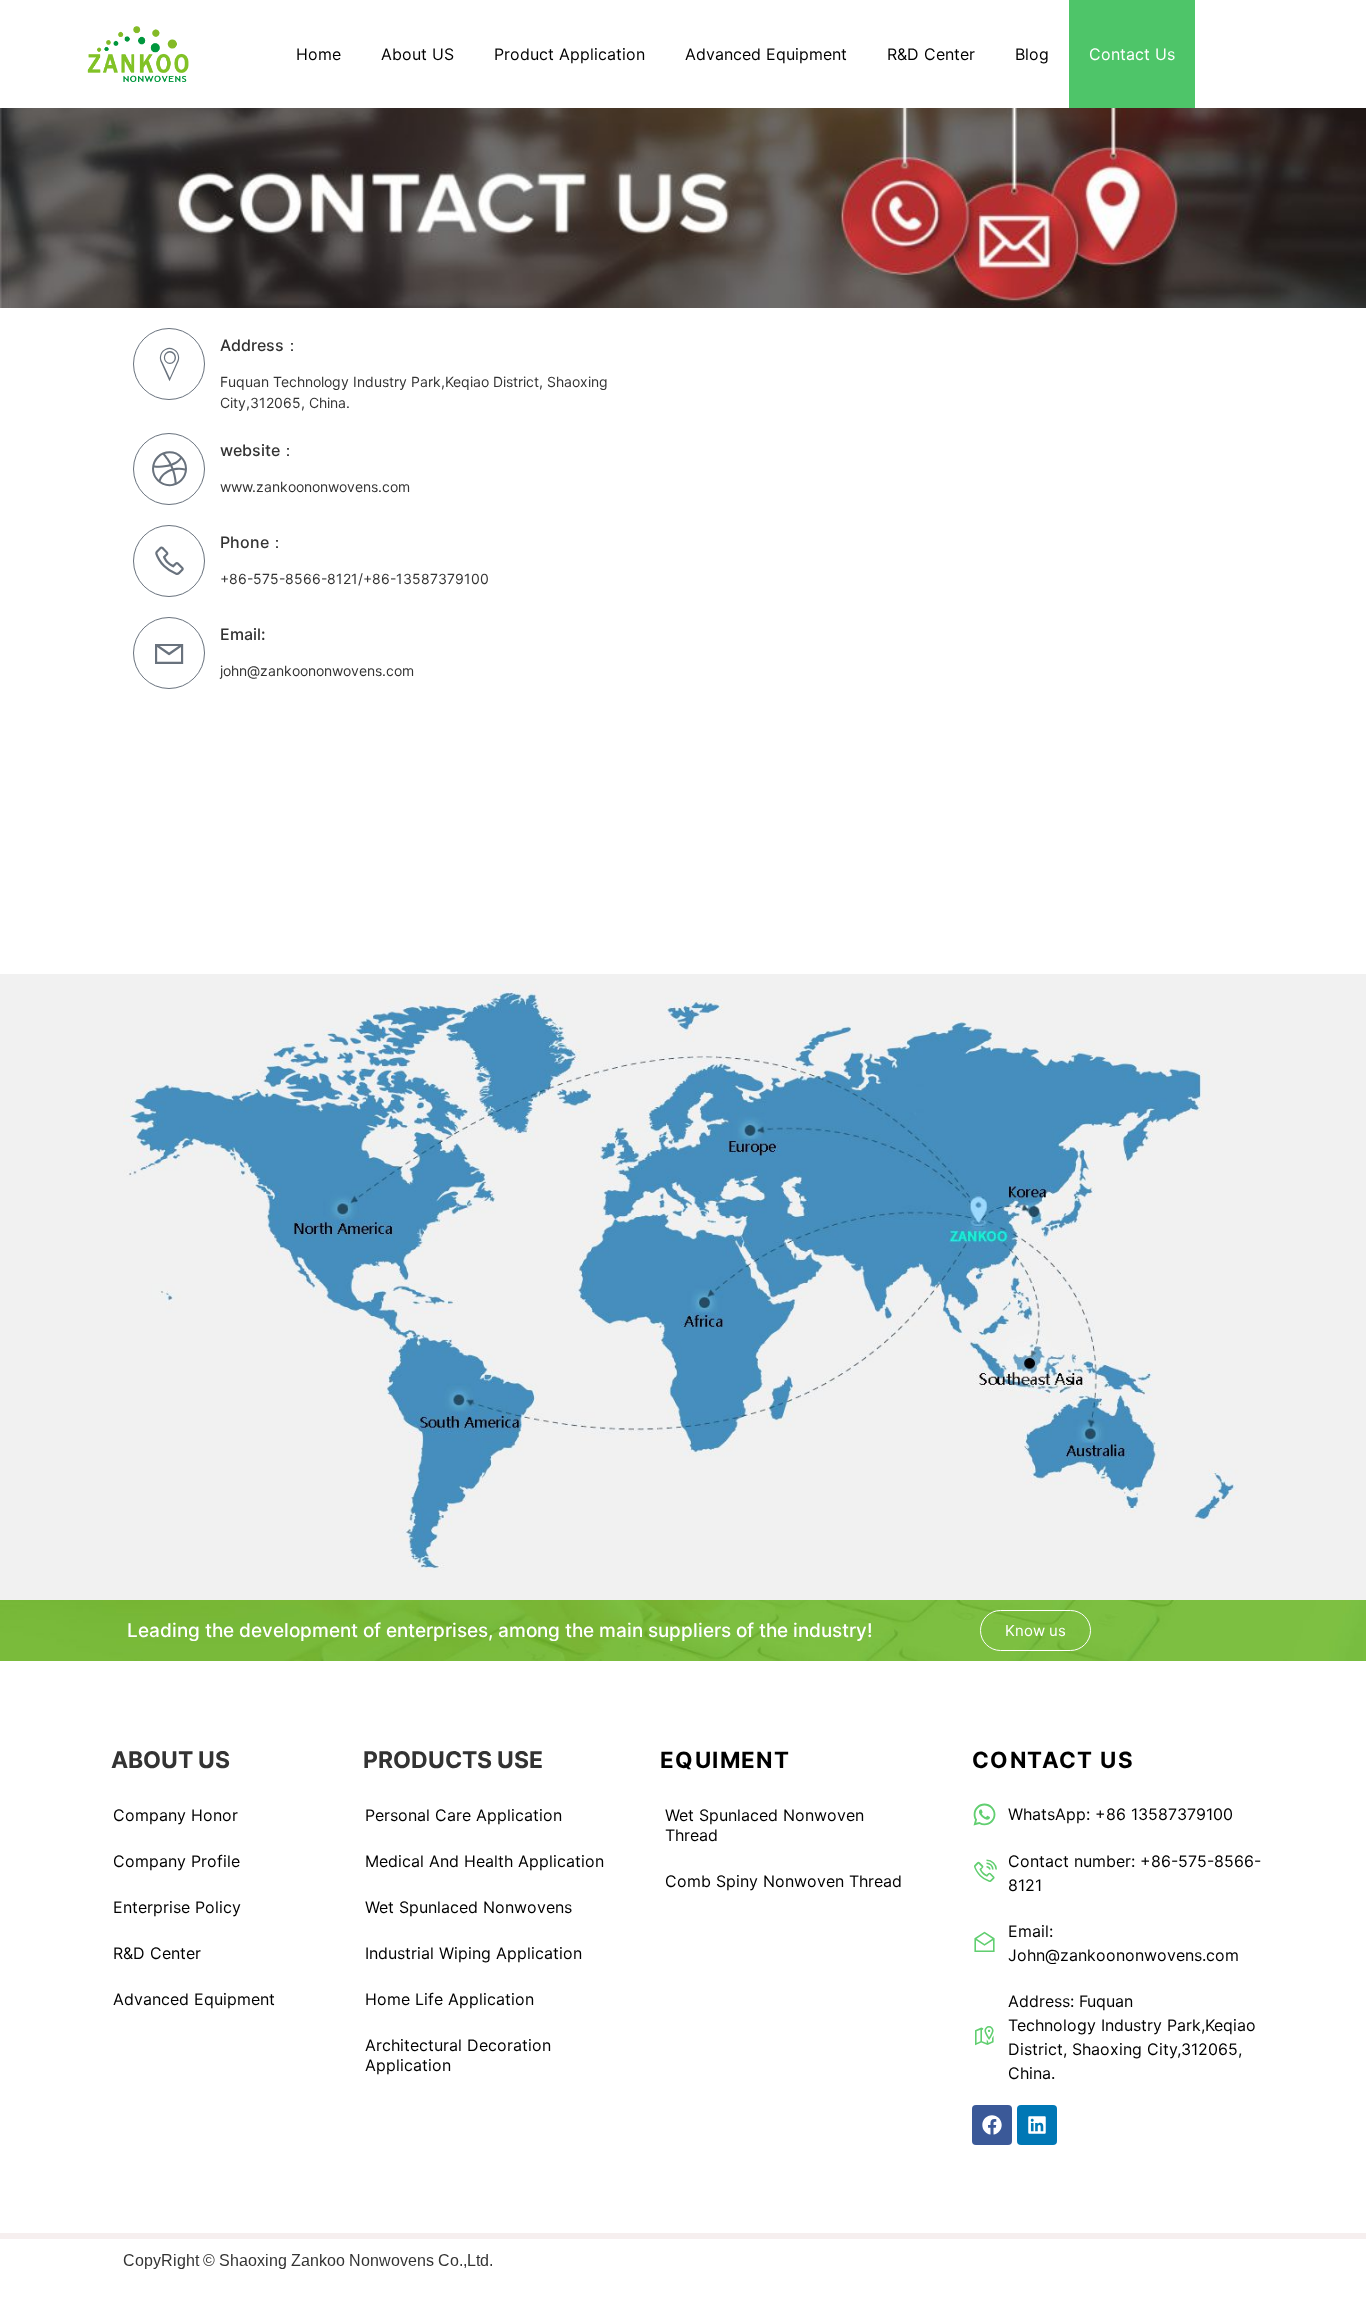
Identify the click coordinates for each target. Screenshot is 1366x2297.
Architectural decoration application (458, 2055)
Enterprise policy (177, 1907)
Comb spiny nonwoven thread (783, 1881)
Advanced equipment (766, 54)
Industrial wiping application (473, 1953)
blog (1032, 54)
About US (417, 54)
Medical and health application (484, 1861)
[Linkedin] (1037, 2125)
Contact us (1132, 54)
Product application (569, 54)
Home (318, 54)
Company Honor (175, 1815)
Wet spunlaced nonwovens (468, 1907)
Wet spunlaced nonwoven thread (764, 1825)
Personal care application (463, 1815)
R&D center (931, 54)
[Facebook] (992, 2125)
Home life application (449, 1999)
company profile (176, 1861)
